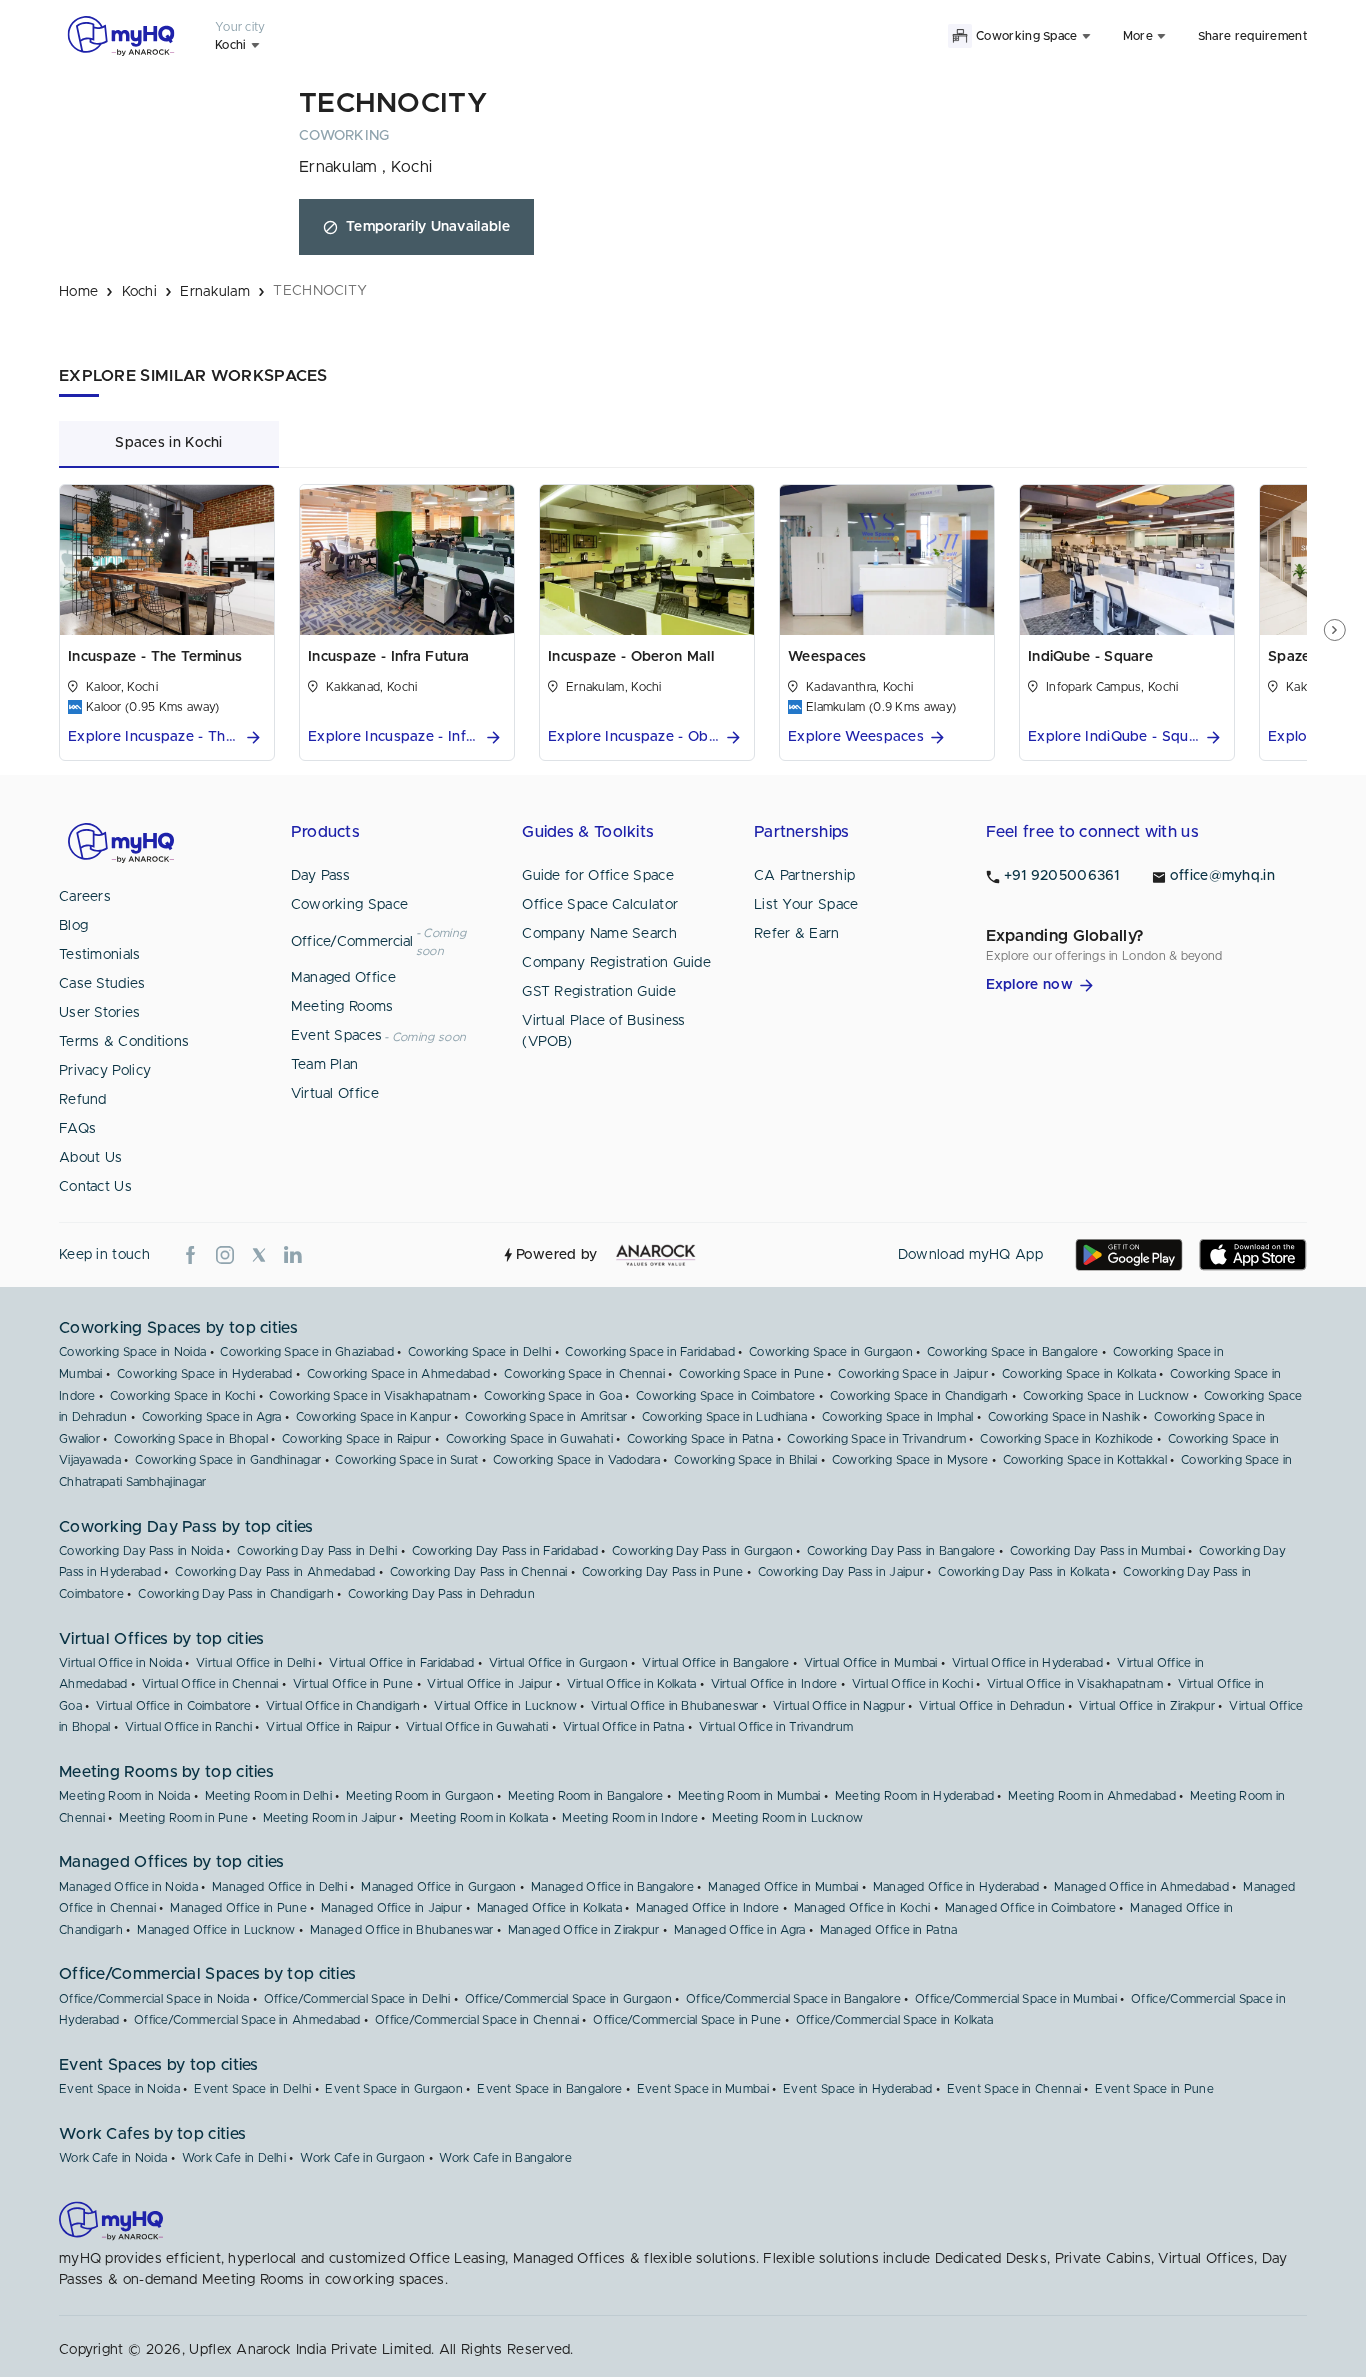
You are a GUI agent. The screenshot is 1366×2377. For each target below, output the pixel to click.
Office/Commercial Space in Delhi (357, 1999)
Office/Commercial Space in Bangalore (793, 1999)
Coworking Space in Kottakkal (1085, 1460)
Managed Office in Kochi (862, 1908)
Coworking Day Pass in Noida (141, 1551)
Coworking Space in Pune (751, 1374)
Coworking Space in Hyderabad (204, 1374)
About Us (90, 1158)
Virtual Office (335, 1094)
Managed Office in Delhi (279, 1887)
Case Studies (102, 984)
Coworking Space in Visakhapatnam (369, 1396)
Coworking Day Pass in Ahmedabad (275, 1572)
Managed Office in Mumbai (783, 1887)
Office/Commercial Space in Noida (154, 1999)
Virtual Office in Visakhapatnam (1075, 1684)
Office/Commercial (352, 942)
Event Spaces (337, 1036)
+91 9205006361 (1062, 876)
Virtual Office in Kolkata (632, 1684)
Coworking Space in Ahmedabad (398, 1374)
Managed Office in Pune (238, 1908)
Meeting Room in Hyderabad (915, 1796)
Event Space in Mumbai (703, 2089)
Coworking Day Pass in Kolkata (1023, 1572)
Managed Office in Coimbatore (1030, 1908)
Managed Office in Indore (707, 1908)
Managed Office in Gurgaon (439, 1887)
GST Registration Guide (599, 992)
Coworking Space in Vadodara (576, 1460)
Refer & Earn (797, 934)
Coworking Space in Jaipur (913, 1374)
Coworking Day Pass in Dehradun (441, 1594)
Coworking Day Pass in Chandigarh (236, 1594)
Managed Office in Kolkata (550, 1908)
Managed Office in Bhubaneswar (402, 1930)
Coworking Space (350, 905)
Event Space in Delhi (252, 2089)
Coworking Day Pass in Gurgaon (702, 1551)
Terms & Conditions (124, 1042)
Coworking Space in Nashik (1064, 1417)
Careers (85, 897)
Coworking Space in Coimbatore (726, 1396)
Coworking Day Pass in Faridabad (505, 1551)
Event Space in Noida (119, 2089)
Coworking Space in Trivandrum (876, 1439)
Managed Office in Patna (889, 1930)
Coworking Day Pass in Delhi (317, 1551)
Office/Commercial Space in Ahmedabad (247, 2020)
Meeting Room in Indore (630, 1818)
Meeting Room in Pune (183, 1818)
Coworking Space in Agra (212, 1417)
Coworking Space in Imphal (898, 1417)
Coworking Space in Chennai (584, 1374)
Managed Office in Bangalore (612, 1887)
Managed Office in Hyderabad (956, 1887)
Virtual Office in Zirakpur (1147, 1706)
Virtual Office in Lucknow (505, 1706)
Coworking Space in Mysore (910, 1460)
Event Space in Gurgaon (394, 2089)
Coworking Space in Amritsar (546, 1417)
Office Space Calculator (600, 905)
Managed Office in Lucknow (216, 1930)
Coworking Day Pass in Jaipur (841, 1572)
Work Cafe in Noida (113, 2158)
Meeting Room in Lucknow (787, 1818)
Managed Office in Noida (128, 1887)
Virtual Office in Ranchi (188, 1727)
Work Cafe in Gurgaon (362, 2158)
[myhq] (121, 36)
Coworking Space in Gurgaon (831, 1352)
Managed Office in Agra (740, 1930)
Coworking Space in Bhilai (746, 1460)
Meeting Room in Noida (124, 1796)
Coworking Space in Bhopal (191, 1439)
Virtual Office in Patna (624, 1727)
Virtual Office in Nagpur (839, 1706)
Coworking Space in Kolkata (1079, 1374)
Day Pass (320, 876)
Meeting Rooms (342, 1007)
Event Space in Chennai (1014, 2089)
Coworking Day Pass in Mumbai (1097, 1551)
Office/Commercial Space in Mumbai (1016, 1999)
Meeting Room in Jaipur (330, 1818)
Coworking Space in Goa (553, 1396)
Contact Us (95, 1187)
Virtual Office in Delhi (255, 1663)
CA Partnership (804, 876)
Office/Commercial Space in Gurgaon (568, 1999)
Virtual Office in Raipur (328, 1727)
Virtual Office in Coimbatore (173, 1706)
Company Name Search (599, 934)
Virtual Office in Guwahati (477, 1727)
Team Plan (325, 1065)
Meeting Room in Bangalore (586, 1796)
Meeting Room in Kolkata (479, 1818)
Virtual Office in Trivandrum (776, 1727)
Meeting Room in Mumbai (749, 1796)
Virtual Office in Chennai (210, 1684)
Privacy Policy (105, 1071)
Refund (83, 1100)
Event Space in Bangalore (549, 2089)
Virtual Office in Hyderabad (1027, 1663)
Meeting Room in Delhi (268, 1796)
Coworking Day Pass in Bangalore (901, 1551)
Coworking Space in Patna (700, 1439)
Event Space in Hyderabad (857, 2089)
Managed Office (343, 978)
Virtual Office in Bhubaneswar (675, 1706)
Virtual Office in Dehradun (992, 1706)
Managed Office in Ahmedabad (1141, 1887)
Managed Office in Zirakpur (584, 1930)
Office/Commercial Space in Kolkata (894, 2020)
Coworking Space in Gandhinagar (228, 1460)
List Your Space (806, 905)
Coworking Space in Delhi (479, 1352)
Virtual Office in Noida (120, 1663)
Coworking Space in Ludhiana (725, 1417)
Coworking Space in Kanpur (374, 1417)
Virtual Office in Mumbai (871, 1663)
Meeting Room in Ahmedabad (1092, 1796)
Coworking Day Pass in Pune (663, 1572)
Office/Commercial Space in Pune (687, 2020)
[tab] (169, 443)
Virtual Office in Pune (353, 1684)
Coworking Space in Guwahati (529, 1439)
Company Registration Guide (616, 963)
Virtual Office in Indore (774, 1684)
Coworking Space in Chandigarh (919, 1396)
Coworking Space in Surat (406, 1460)
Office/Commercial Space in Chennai (477, 2020)
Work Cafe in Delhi (234, 2158)
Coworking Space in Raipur (357, 1439)
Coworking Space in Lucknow (1106, 1396)
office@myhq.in (1222, 876)
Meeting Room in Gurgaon (420, 1796)
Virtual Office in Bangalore (715, 1663)
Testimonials (100, 955)
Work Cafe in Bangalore (505, 2158)
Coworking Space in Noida (132, 1352)
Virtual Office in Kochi (912, 1684)
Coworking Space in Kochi (182, 1396)
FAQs (77, 1129)
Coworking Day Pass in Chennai (479, 1572)
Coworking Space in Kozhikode (1066, 1439)
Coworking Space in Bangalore (1012, 1352)
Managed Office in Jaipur (391, 1908)
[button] (167, 737)
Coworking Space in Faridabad (649, 1352)
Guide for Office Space (598, 876)
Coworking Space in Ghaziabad (306, 1352)
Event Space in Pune (1154, 2089)
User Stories (100, 1013)
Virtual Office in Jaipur (489, 1684)
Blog (73, 926)
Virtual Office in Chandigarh (343, 1706)
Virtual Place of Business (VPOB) (604, 1031)
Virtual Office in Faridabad (401, 1663)
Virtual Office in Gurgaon (559, 1663)
